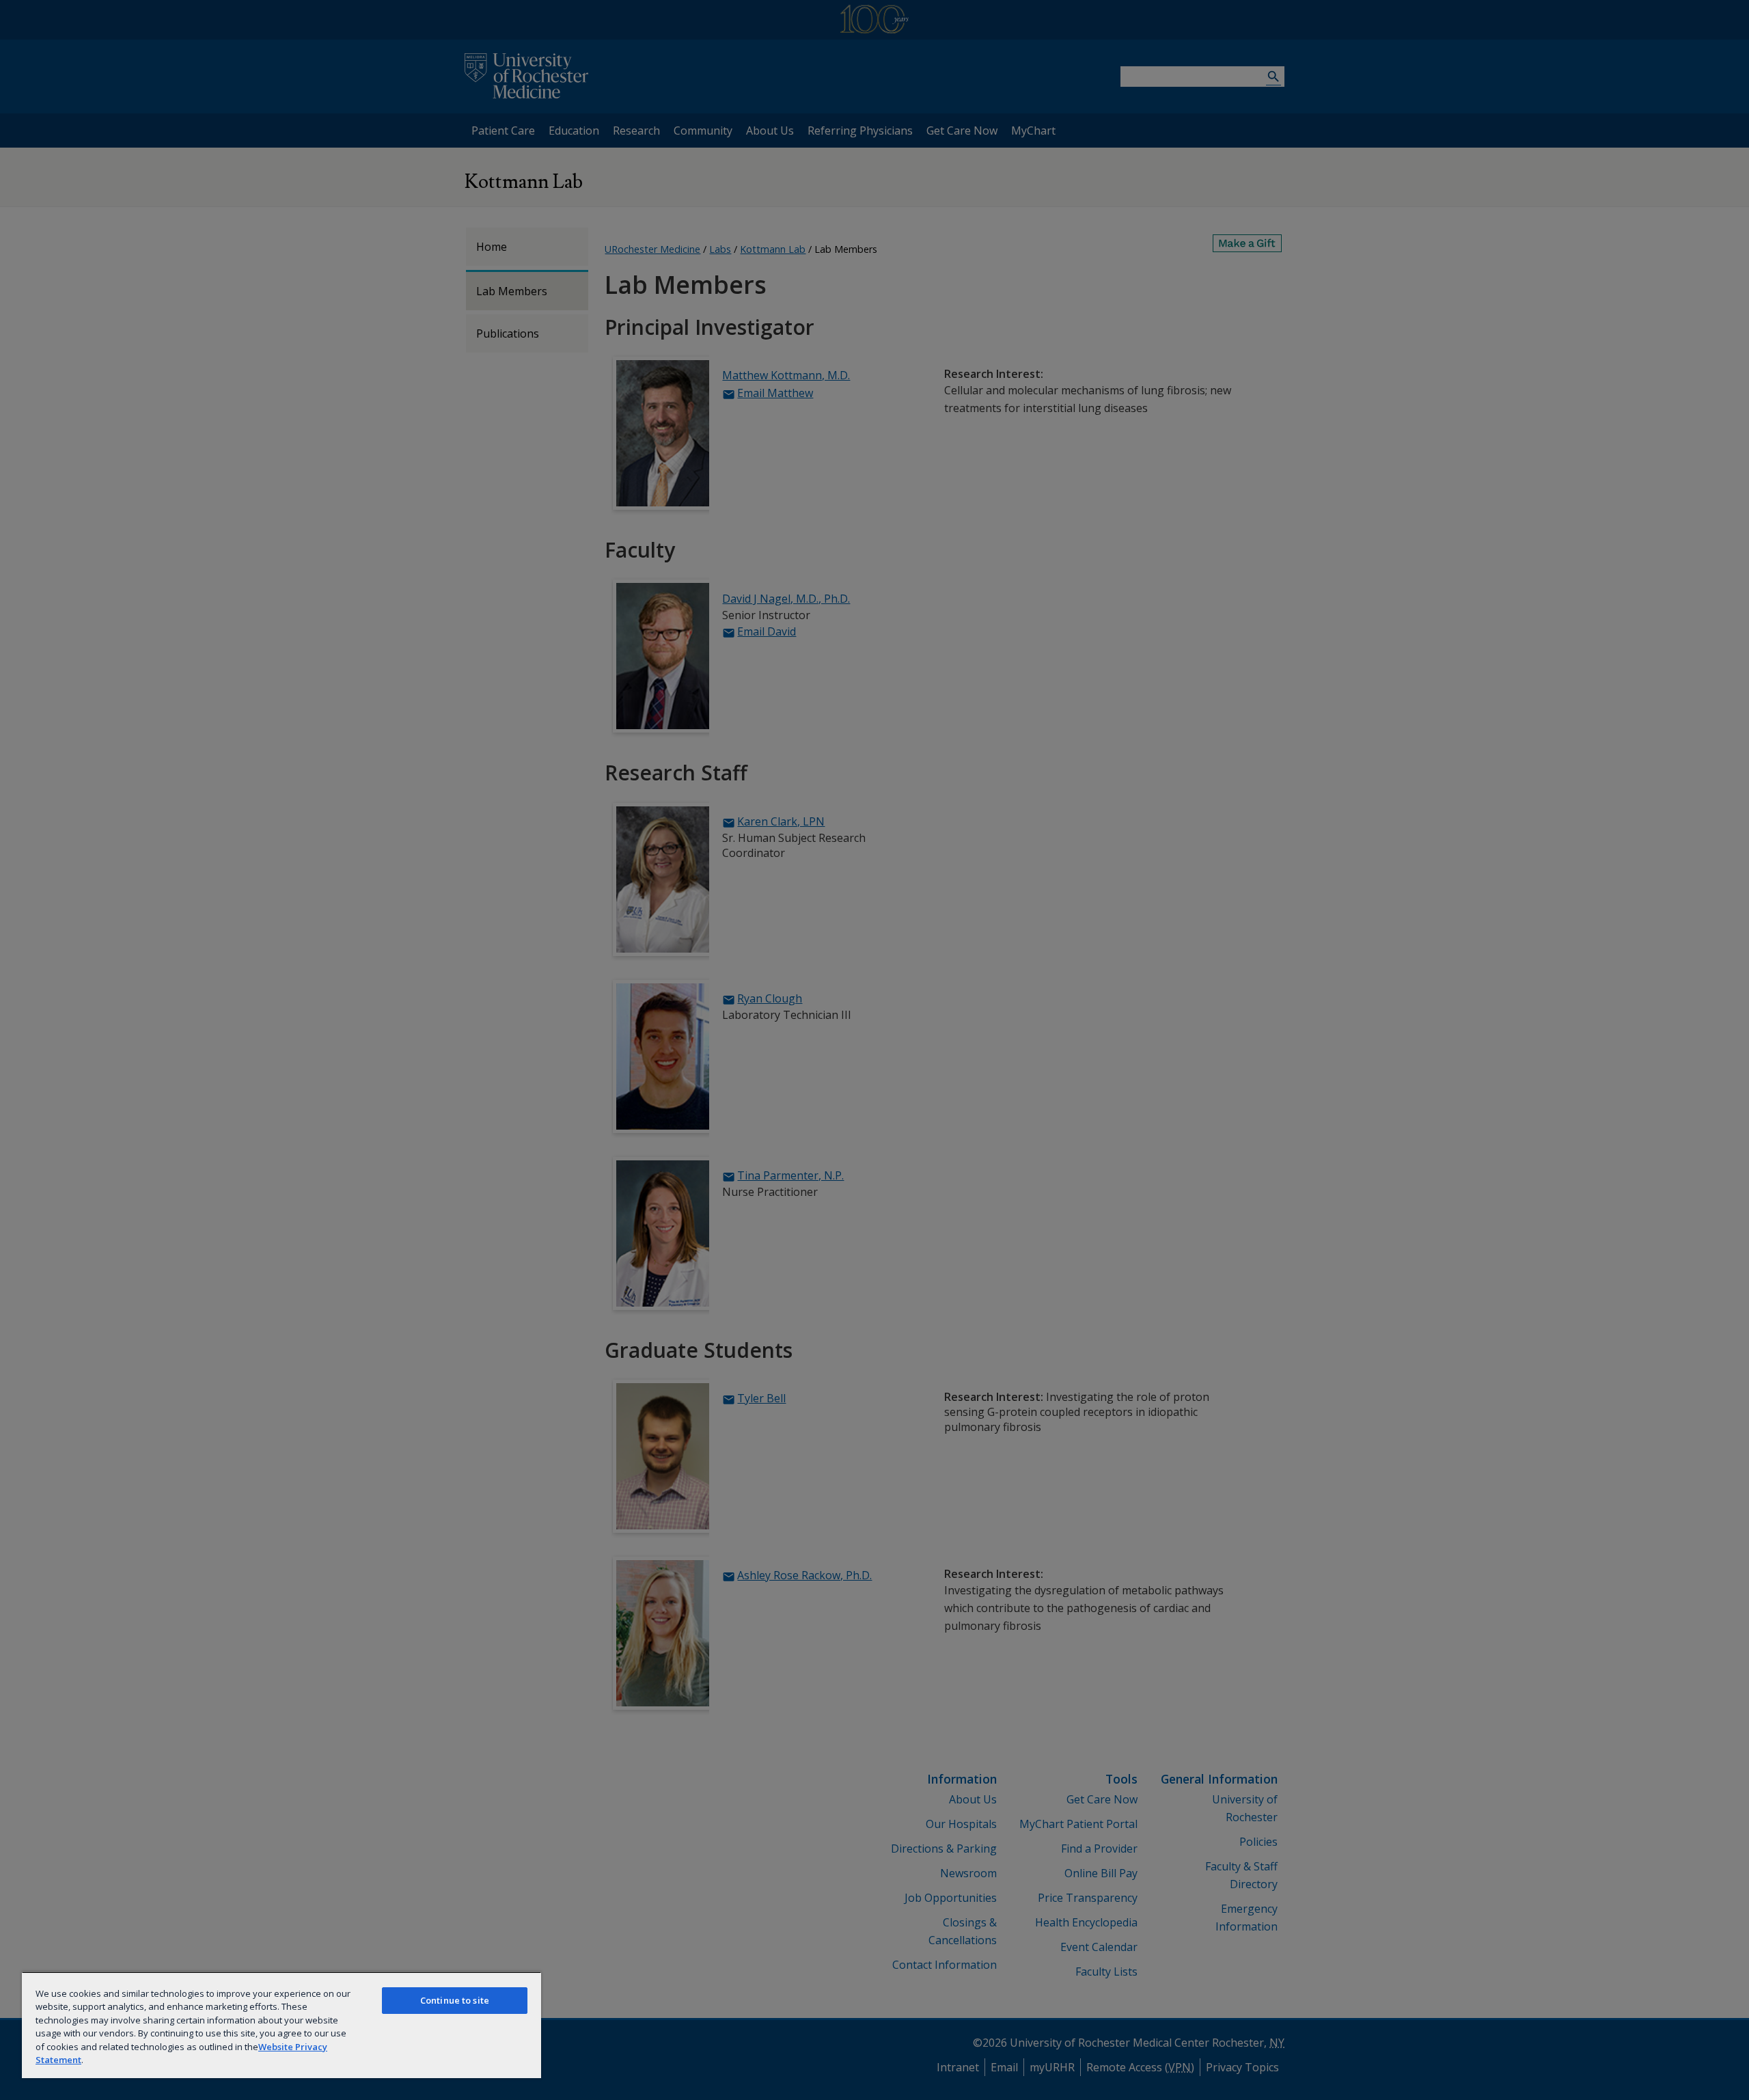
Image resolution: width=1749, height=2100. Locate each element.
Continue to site (455, 2000)
